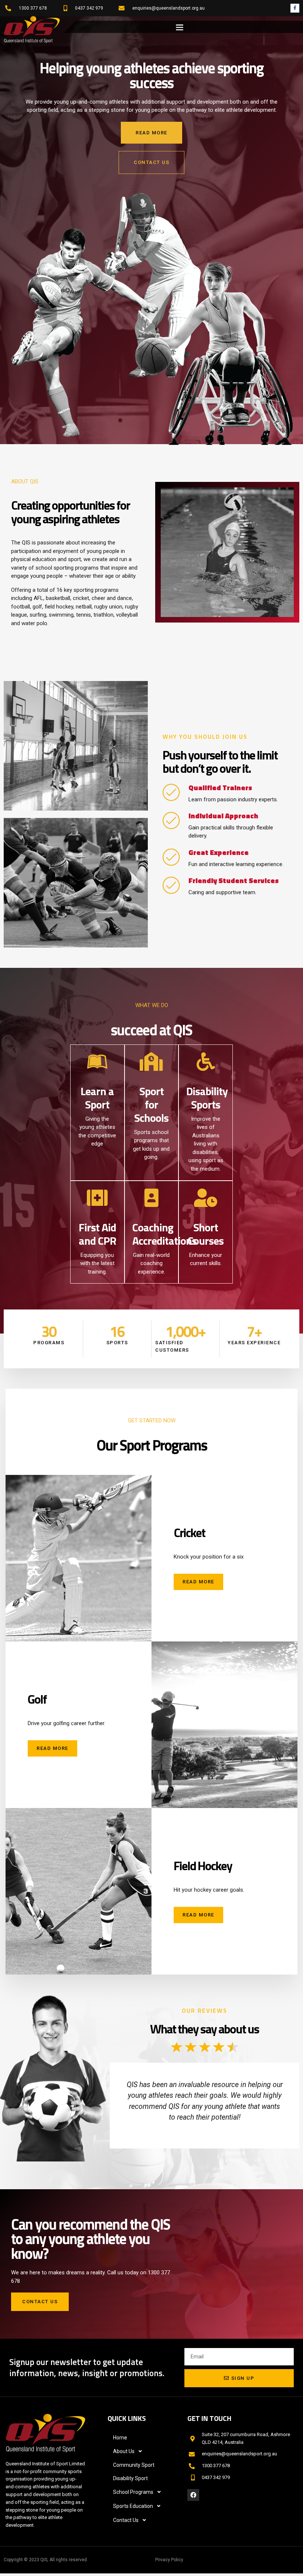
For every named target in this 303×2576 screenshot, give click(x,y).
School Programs (133, 2492)
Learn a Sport (97, 1098)
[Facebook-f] (295, 8)
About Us (124, 2451)
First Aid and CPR (97, 1234)
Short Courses (206, 1234)
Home (120, 2438)
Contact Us (126, 2520)
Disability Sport (130, 2478)
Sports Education (133, 2506)
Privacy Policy (169, 2560)
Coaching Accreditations (164, 1234)
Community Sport (134, 2465)
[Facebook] (193, 2495)
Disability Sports (207, 1098)
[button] (180, 27)
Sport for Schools (151, 1104)
